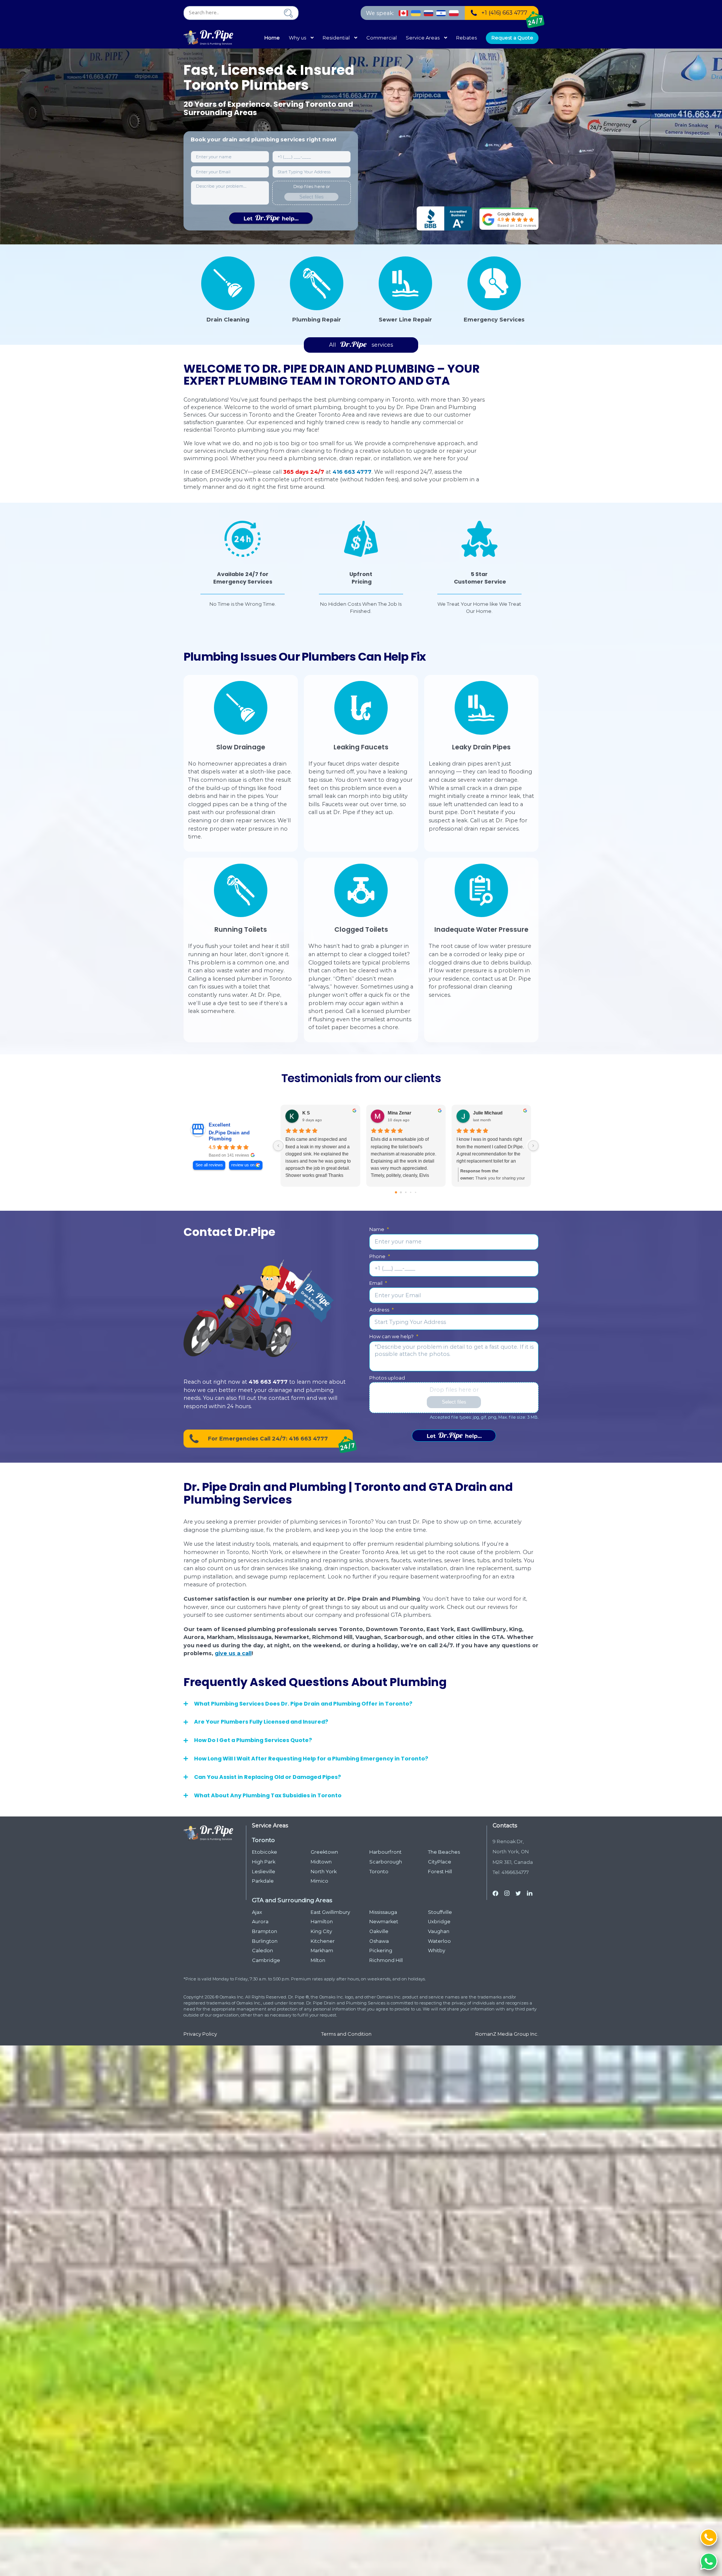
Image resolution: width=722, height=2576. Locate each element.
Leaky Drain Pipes (481, 747)
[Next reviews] (533, 1146)
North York (324, 1872)
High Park (264, 1862)
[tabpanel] (243, 568)
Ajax (257, 1912)
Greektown (324, 1852)
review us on (243, 1165)
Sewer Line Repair (405, 320)
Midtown (321, 1862)
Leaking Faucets (361, 747)
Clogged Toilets (361, 929)
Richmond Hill (386, 1960)
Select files (312, 197)
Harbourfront (385, 1852)
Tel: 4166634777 (511, 1872)
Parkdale (263, 1881)
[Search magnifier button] (288, 13)
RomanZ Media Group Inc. (507, 2034)
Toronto (379, 1872)
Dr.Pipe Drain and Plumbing (229, 1136)
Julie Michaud (488, 1113)
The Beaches (444, 1852)
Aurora (260, 1922)
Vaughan (439, 1931)
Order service (454, 1436)
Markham (322, 1951)
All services (361, 345)
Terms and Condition (346, 2034)
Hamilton (322, 1922)
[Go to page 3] (411, 1192)
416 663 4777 (352, 472)
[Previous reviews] (278, 1146)
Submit (271, 218)
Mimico (319, 1881)
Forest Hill (440, 1872)
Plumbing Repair (317, 320)
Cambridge (266, 1960)
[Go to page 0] (396, 1192)
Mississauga (383, 1912)
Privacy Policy (200, 2034)
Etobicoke (265, 1852)
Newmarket (384, 1922)
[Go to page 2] (406, 1192)
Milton (318, 1960)
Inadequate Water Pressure (481, 929)
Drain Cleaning (228, 320)
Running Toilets (241, 929)
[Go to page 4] (416, 1192)
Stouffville (440, 1912)
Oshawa (379, 1941)
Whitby (437, 1951)
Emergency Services (494, 320)
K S (306, 1113)
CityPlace (440, 1862)
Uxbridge (439, 1922)
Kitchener (323, 1941)
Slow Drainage (241, 747)
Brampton (265, 1931)
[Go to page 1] (401, 1192)
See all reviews (209, 1165)
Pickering (381, 1951)
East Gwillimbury (330, 1912)
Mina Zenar (400, 1113)
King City (321, 1931)
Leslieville (264, 1872)
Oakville (379, 1931)
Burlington (265, 1941)
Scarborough (386, 1862)
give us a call (233, 1653)
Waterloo (439, 1941)
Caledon (262, 1951)
